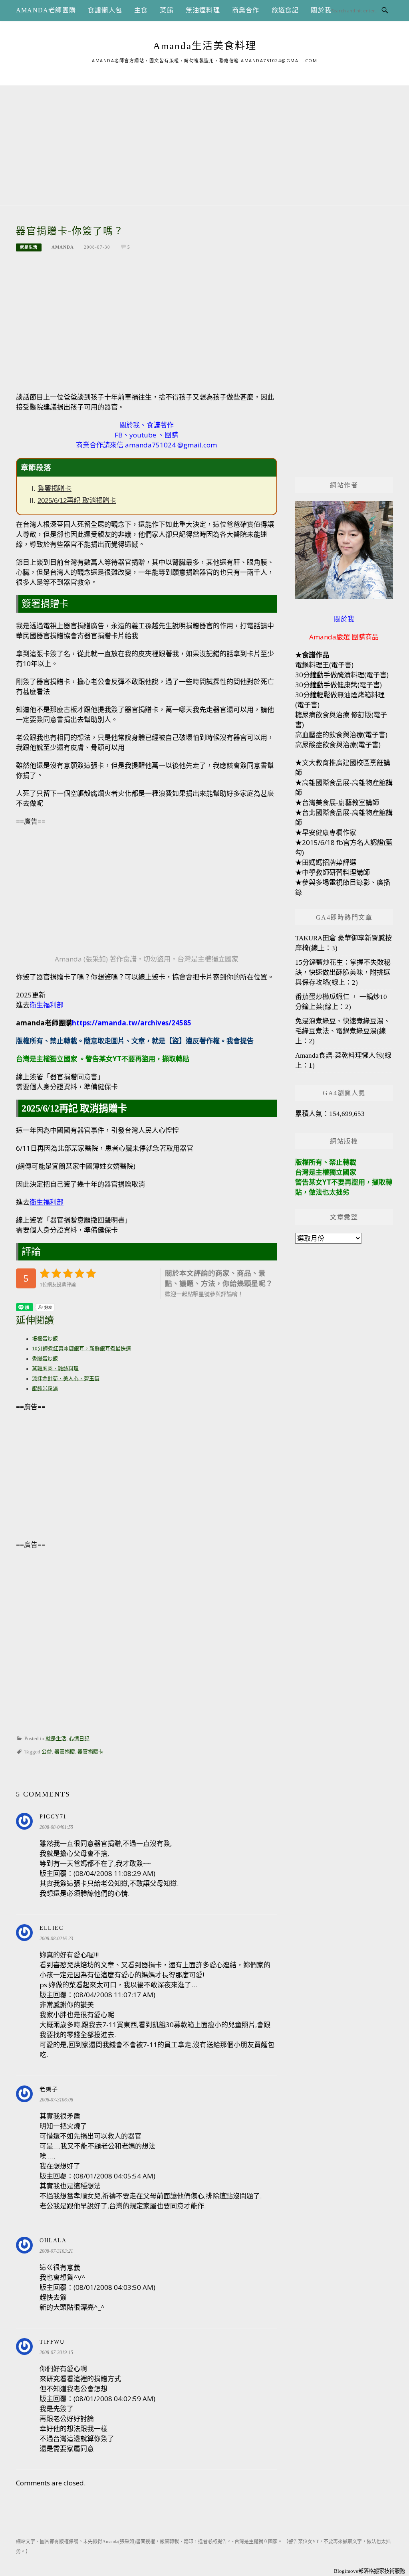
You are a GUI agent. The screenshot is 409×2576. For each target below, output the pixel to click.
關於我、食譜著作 (147, 425)
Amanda (63, 247)
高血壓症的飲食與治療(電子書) (341, 735)
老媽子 (49, 2089)
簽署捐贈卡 (55, 489)
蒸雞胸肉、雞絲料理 (55, 1369)
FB (119, 435)
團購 (171, 435)
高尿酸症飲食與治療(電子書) (338, 745)
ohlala (53, 2241)
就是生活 (29, 247)
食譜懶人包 (105, 10)
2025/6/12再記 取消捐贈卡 (77, 501)
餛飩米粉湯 (45, 1389)
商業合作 (246, 10)
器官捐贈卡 (90, 1752)
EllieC (51, 1928)
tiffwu (52, 2342)
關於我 (321, 10)
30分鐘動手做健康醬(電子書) (339, 685)
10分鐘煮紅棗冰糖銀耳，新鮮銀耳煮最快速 (81, 1349)
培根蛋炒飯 (45, 1339)
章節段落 (36, 468)
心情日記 (79, 1739)
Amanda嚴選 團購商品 (344, 637)
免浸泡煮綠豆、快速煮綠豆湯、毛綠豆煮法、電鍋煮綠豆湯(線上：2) (343, 1031)
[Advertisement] (204, 141)
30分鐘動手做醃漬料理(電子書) (342, 675)
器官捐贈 (65, 1752)
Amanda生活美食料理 (205, 46)
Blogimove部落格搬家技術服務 (369, 2571)
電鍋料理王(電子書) (324, 665)
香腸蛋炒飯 (45, 1359)
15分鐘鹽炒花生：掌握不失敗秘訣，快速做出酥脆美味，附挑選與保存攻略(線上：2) (343, 972)
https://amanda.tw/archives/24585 (132, 1023)
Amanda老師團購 (46, 10)
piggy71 (53, 1817)
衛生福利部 (47, 1005)
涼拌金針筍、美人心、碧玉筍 (66, 1379)
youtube (143, 435)
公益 (47, 1752)
